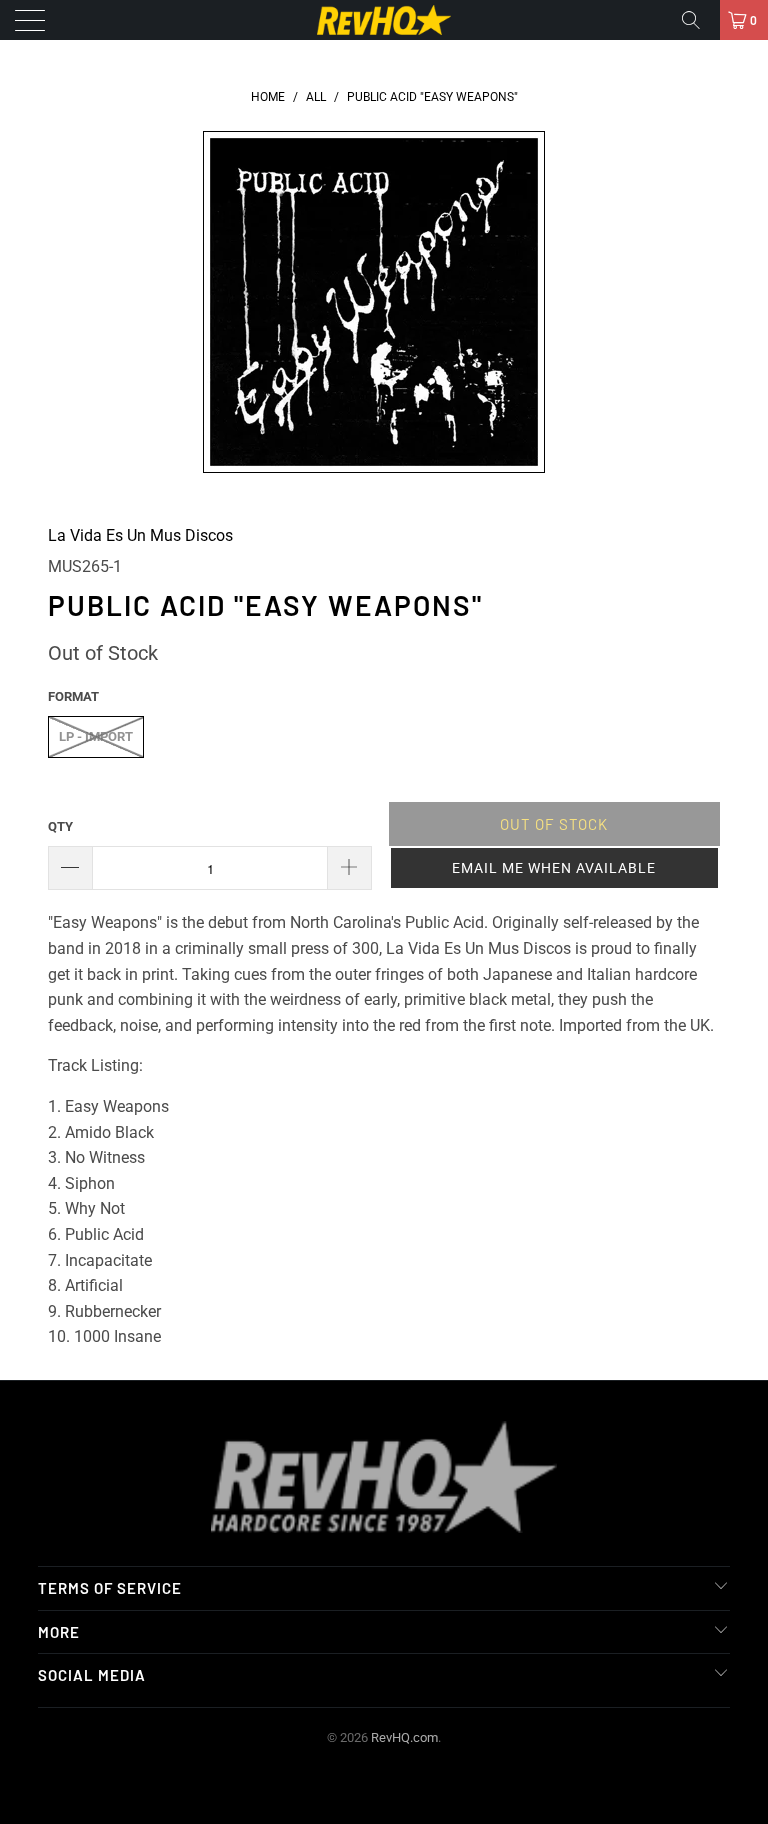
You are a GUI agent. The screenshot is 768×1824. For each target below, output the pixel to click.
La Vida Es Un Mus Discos (140, 535)
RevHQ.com (404, 1737)
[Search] (698, 20)
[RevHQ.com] (384, 20)
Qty (60, 826)
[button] (554, 868)
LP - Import (96, 736)
